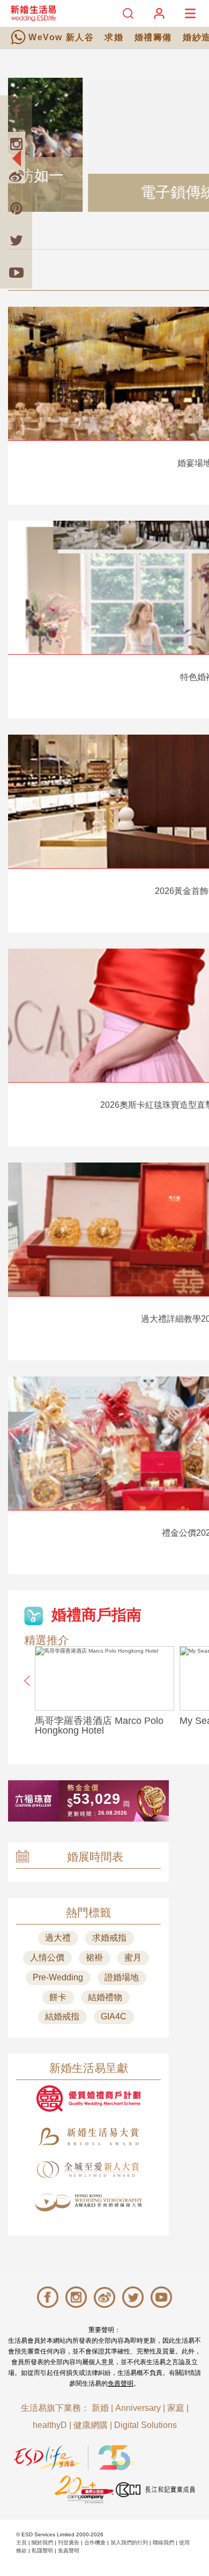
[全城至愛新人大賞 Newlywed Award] (88, 2170)
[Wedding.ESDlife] (33, 13)
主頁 (21, 2542)
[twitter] (16, 240)
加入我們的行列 (129, 2542)
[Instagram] (16, 144)
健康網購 (91, 2425)
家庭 (176, 2408)
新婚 (100, 2408)
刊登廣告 (69, 2542)
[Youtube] (16, 272)
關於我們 (42, 2542)
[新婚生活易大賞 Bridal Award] (88, 2137)
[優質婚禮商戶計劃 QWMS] (88, 2098)
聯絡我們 (163, 2542)
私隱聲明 (42, 2551)
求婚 (114, 37)
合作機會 (95, 2542)
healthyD (50, 2425)
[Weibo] (16, 176)
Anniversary (138, 2408)
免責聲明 (121, 2383)
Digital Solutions (145, 2425)
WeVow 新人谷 (61, 37)
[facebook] (16, 112)
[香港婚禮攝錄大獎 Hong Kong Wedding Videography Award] (88, 2203)
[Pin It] (16, 208)
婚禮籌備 (153, 37)
